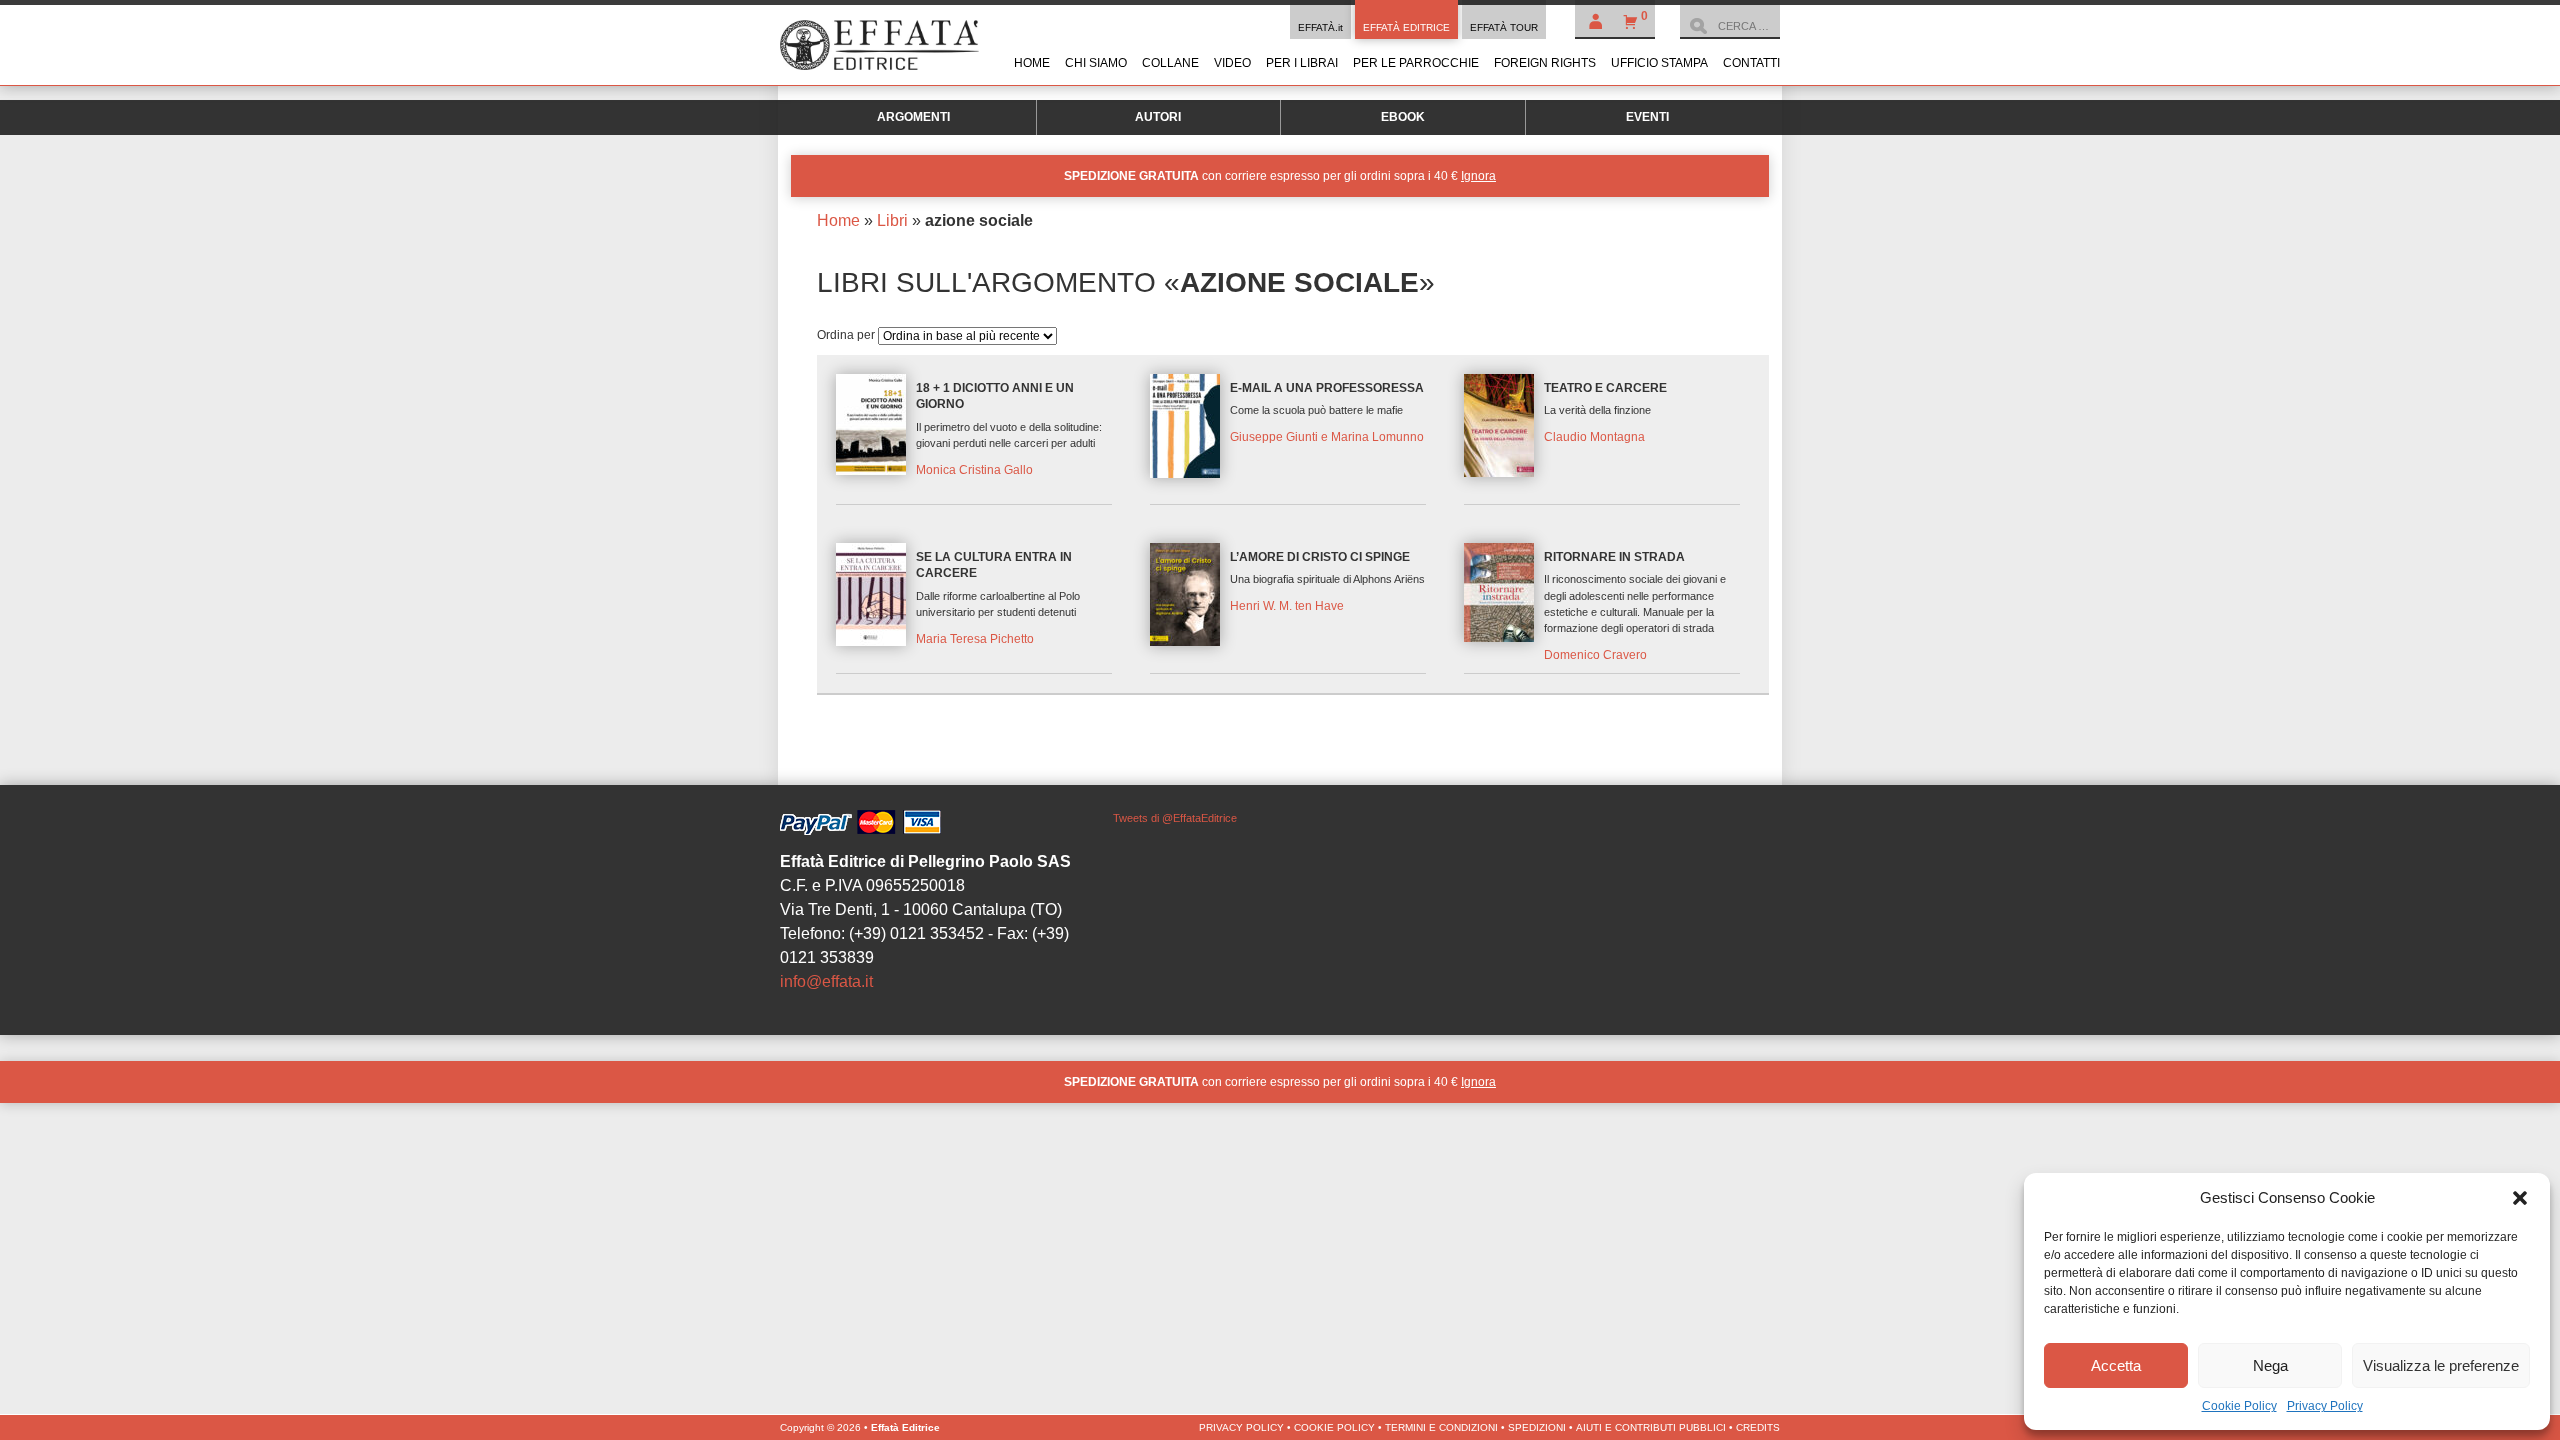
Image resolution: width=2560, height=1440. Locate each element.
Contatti (1751, 63)
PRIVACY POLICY (1241, 1427)
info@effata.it (826, 981)
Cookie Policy (2239, 1406)
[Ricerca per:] (1730, 26)
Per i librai (1302, 63)
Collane (1170, 63)
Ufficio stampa (1659, 63)
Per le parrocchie (1416, 63)
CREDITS (1758, 1427)
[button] (2520, 1198)
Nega (2270, 1365)
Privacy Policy (2325, 1406)
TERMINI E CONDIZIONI (1441, 1427)
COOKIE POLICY (1334, 1427)
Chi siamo (1096, 63)
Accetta (2116, 1365)
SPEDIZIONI (1537, 1427)
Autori (1158, 117)
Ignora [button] (1478, 176)
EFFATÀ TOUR (1504, 27)
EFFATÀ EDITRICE (1406, 27)
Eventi (1647, 117)
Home (1032, 63)
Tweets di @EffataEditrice (1175, 818)
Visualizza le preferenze (2441, 1365)
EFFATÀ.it (1320, 27)
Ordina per (847, 335)
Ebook (1403, 117)
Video (1232, 63)
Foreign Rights (1545, 63)
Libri (892, 220)
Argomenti (913, 117)
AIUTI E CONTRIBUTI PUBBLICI (1651, 1427)
